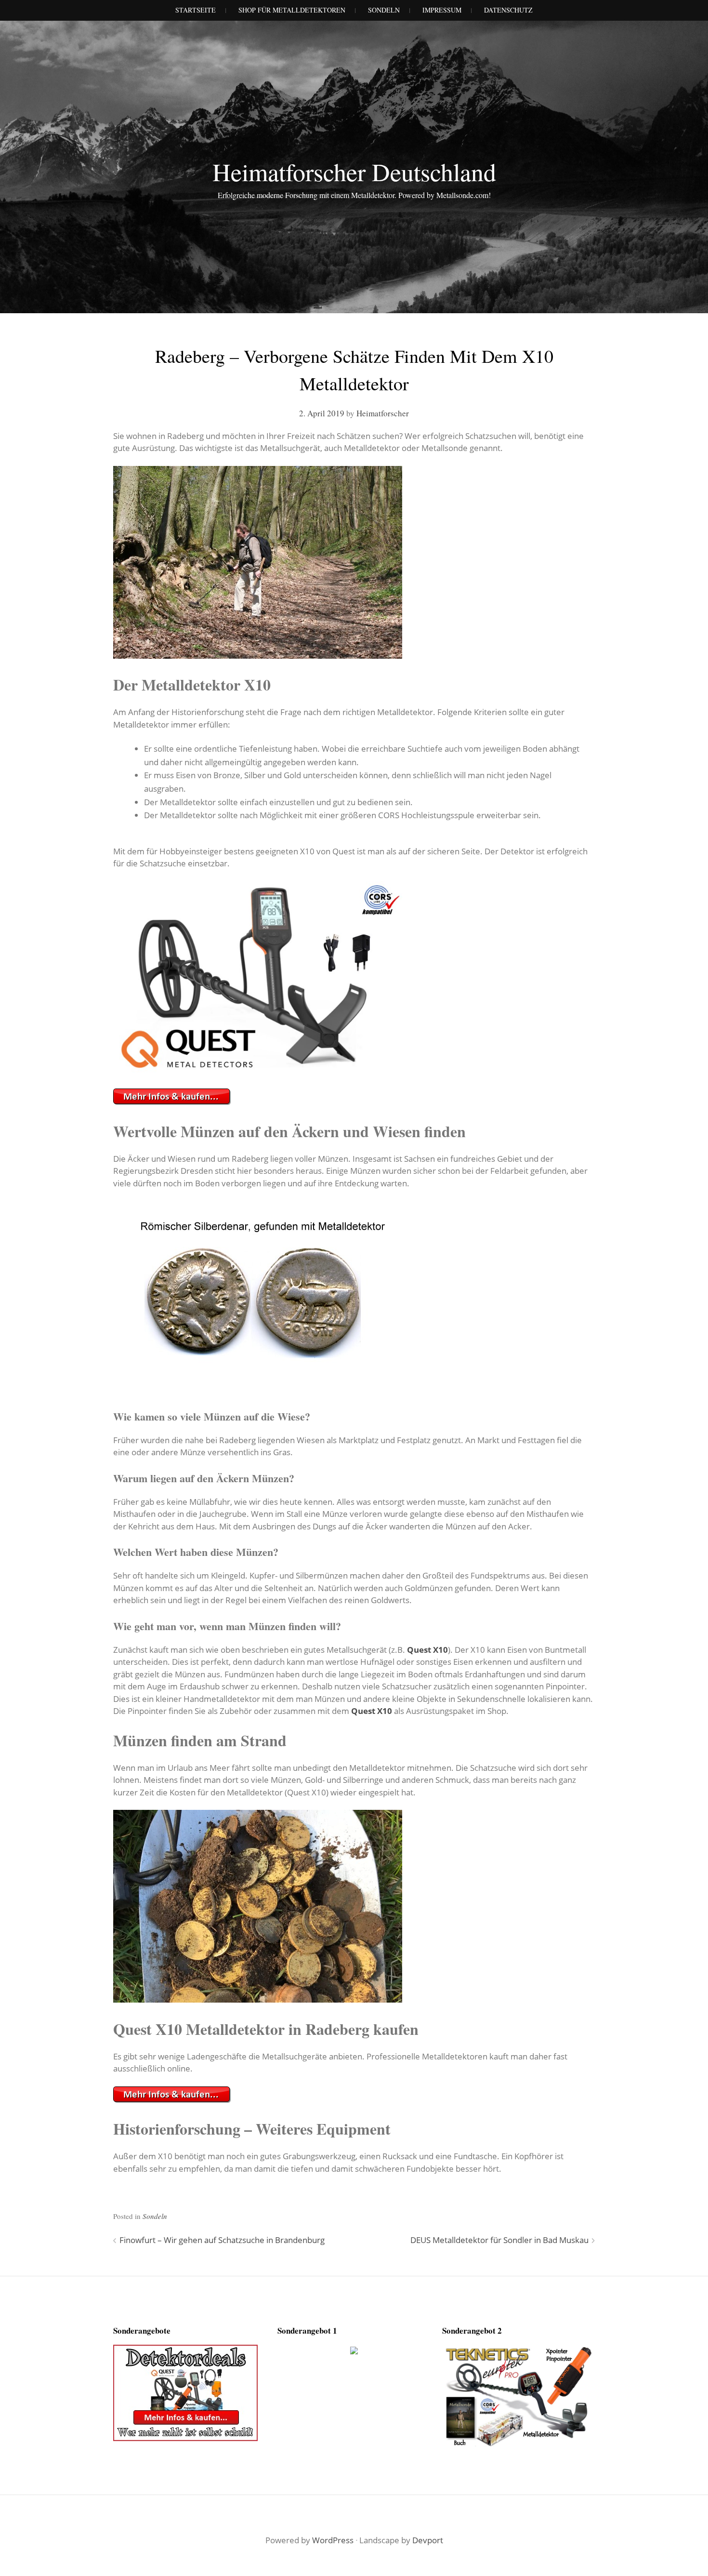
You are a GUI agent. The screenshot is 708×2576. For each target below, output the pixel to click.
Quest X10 (427, 1650)
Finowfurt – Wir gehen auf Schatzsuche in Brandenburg (222, 2240)
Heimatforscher (383, 413)
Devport (428, 2540)
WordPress (333, 2540)
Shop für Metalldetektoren (292, 10)
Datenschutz (508, 10)
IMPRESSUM (442, 10)
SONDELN (384, 10)
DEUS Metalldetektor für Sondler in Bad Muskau (499, 2240)
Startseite (196, 10)
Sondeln (155, 2216)
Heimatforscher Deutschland (354, 172)
